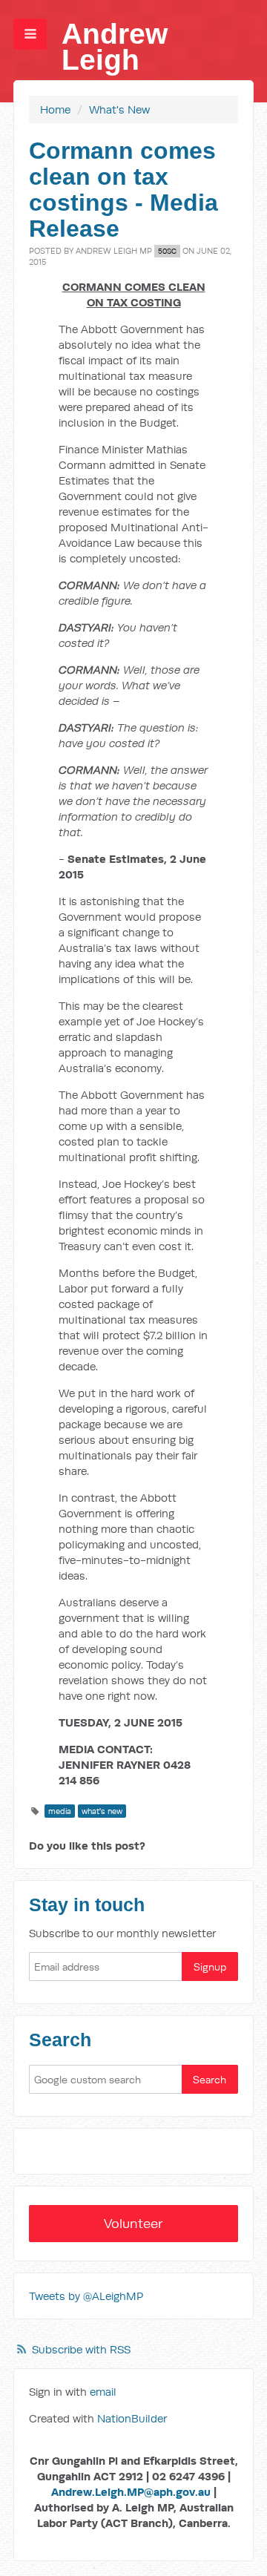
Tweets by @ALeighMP (86, 2296)
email (103, 2392)
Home (55, 109)
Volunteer (133, 2223)
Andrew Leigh (115, 47)
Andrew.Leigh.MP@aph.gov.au (131, 2492)
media (60, 1811)
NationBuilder (132, 2418)
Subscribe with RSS (81, 2349)
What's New (119, 109)
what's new (102, 1811)
